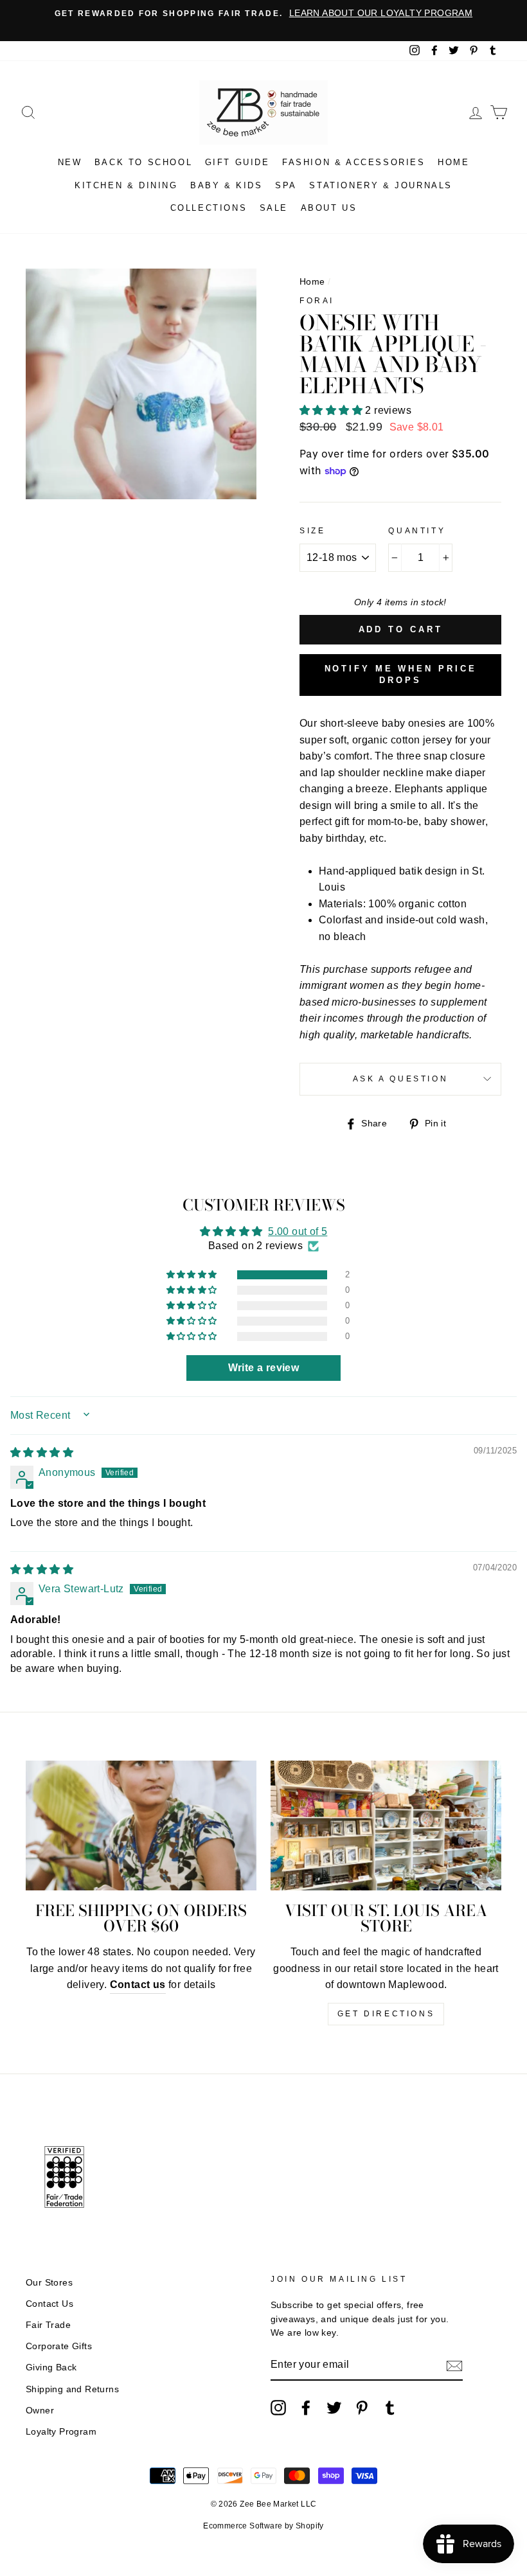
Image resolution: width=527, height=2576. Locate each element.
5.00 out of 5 (298, 1231)
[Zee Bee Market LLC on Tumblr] (390, 2408)
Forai (317, 301)
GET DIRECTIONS (386, 2014)
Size (312, 531)
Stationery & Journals (381, 185)
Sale (274, 208)
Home (453, 162)
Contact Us (49, 2304)
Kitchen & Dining (126, 185)
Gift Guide (237, 162)
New (70, 162)
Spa (286, 185)
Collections (209, 208)
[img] (42, 1452)
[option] (263, 13)
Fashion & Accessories (354, 162)
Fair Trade (48, 2325)
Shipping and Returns (72, 2389)
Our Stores (49, 2283)
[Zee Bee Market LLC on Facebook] (306, 2408)
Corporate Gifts (59, 2346)
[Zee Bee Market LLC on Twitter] (334, 2408)
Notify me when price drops (401, 674)
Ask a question (400, 1079)
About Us (329, 208)
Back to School (143, 162)
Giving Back (51, 2367)
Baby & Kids (227, 185)
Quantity (417, 531)
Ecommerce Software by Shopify (263, 2526)
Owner (40, 2411)
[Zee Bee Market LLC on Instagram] (278, 2408)
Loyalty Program (61, 2432)
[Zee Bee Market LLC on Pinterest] (362, 2408)
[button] (332, 410)
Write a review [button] (264, 1368)
